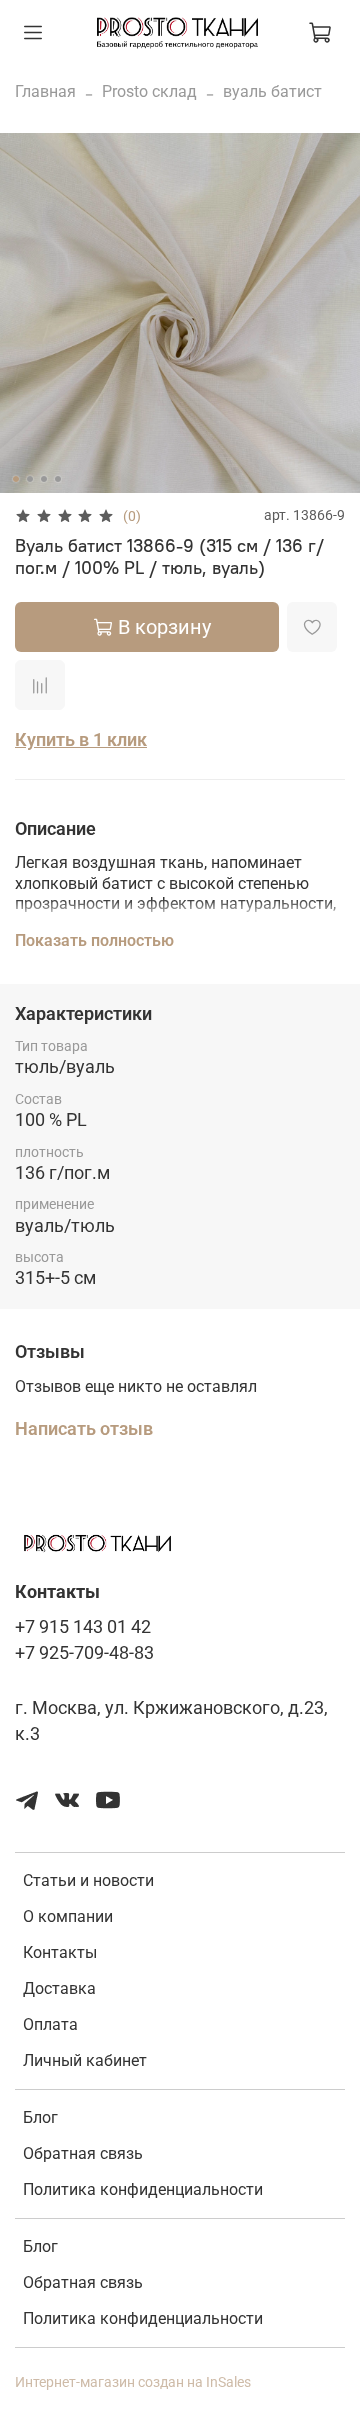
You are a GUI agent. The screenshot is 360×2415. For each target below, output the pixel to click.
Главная (45, 91)
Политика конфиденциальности (143, 2189)
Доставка (59, 1988)
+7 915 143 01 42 (83, 1627)
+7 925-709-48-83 (84, 1653)
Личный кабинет (85, 2060)
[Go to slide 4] (58, 479)
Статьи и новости (88, 1880)
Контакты (60, 1952)
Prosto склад (149, 91)
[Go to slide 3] (44, 479)
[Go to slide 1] (16, 479)
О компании (68, 1916)
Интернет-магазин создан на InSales (133, 2382)
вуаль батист (272, 91)
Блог (40, 2117)
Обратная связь (83, 2153)
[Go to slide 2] (30, 479)
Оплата (50, 2024)
